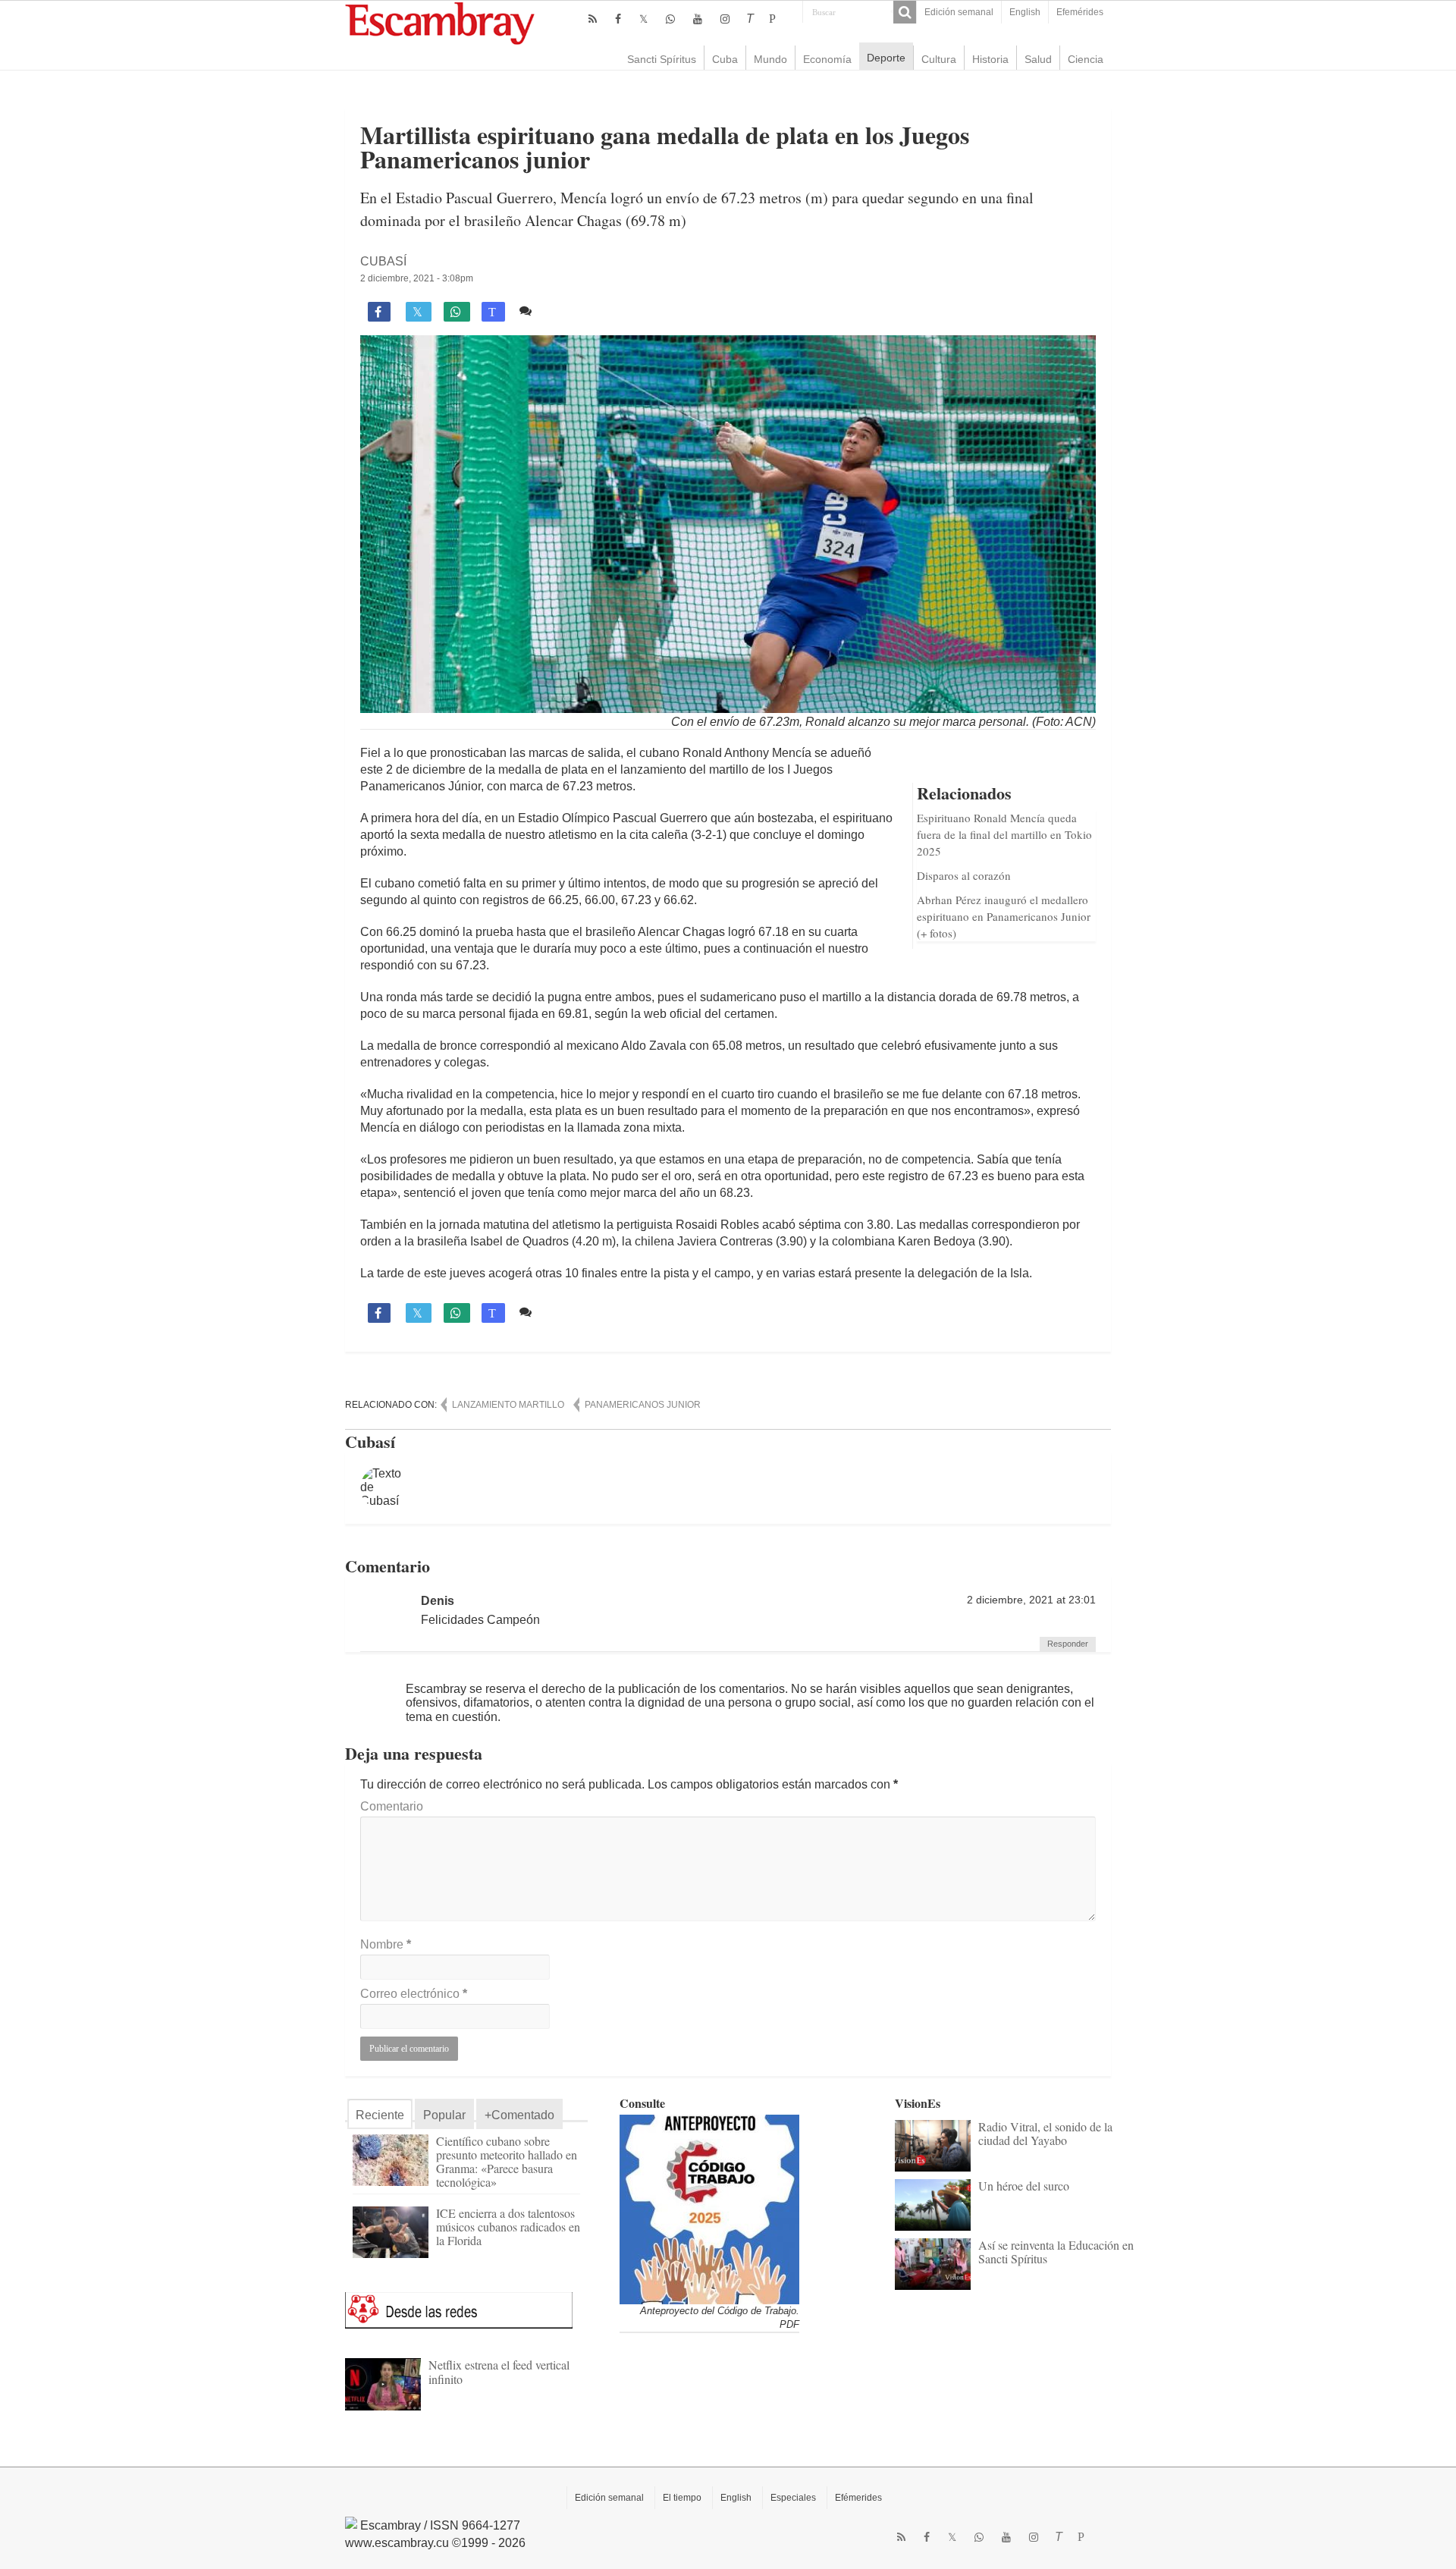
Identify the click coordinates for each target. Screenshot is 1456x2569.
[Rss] (593, 19)
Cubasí (383, 261)
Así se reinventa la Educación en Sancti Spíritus (1056, 2252)
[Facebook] (618, 19)
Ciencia (1086, 59)
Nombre (386, 1944)
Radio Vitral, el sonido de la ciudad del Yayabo (1045, 2133)
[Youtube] (698, 19)
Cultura (939, 59)
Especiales (793, 2498)
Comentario (392, 1806)
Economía (827, 59)
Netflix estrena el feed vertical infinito (499, 2371)
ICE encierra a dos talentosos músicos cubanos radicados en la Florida (508, 2227)
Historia (990, 59)
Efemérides (1080, 12)
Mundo (770, 59)
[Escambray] (440, 22)
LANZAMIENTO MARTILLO (508, 1405)
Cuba (725, 59)
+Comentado (519, 2115)
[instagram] (725, 19)
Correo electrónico (414, 1994)
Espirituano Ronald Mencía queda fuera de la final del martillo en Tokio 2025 (1004, 834)
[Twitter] (643, 19)
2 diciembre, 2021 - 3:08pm (417, 278)
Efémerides (858, 2498)
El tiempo (682, 2498)
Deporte (886, 58)
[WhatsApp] (670, 19)
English (1025, 12)
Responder (1068, 1644)
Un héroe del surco (1024, 2186)
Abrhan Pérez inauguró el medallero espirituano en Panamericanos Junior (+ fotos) (1004, 916)
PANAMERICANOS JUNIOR (643, 1405)
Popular (444, 2115)
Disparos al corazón (964, 875)
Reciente (380, 2115)
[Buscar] (905, 12)
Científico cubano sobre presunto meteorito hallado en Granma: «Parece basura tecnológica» (507, 2161)
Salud (1038, 59)
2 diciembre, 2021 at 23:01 (1031, 1600)
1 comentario (573, 311)
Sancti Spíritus (662, 59)
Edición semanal (959, 12)
